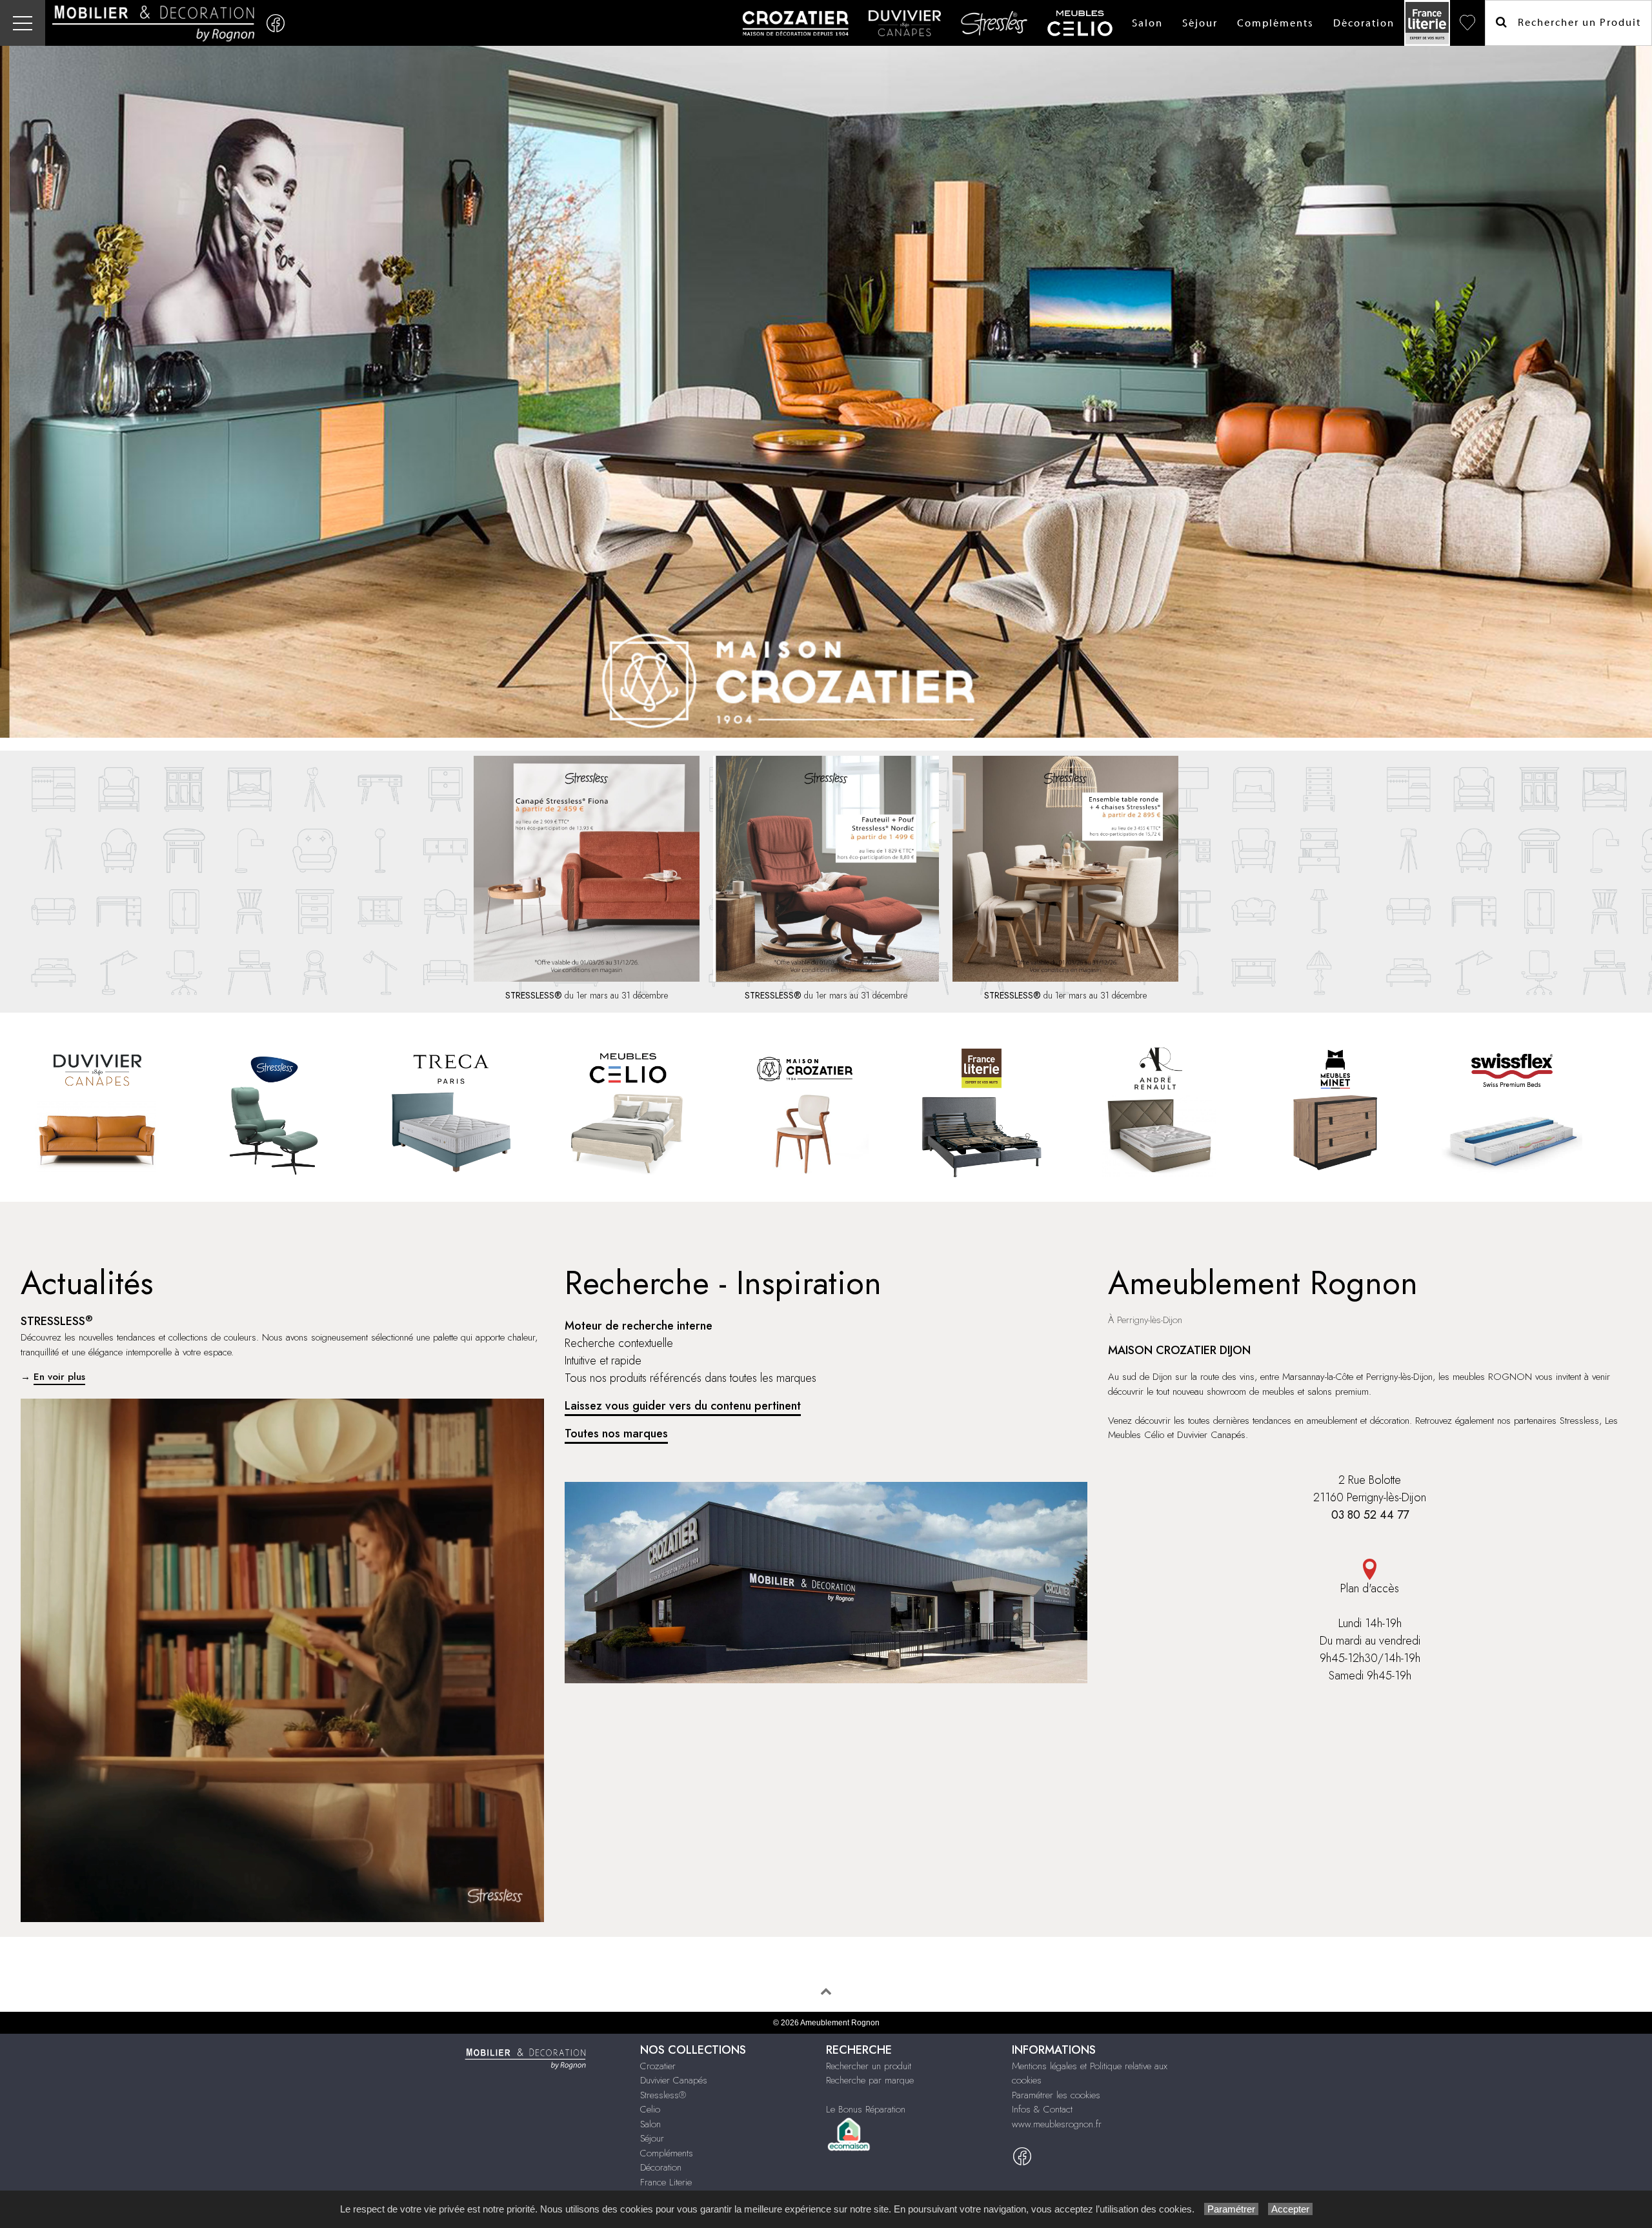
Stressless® (663, 2095)
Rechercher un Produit (1575, 23)
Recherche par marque (870, 2080)
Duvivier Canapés (674, 2080)
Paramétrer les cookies (1056, 2095)
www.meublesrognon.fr (1057, 2124)
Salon (1147, 23)
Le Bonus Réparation (866, 2109)
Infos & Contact (1042, 2109)
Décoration (1364, 23)
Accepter (1290, 2209)
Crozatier (658, 2066)
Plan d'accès (1370, 1588)
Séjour (1200, 23)
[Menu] (23, 23)
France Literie (666, 2182)
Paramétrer (1231, 2209)
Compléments (1275, 23)
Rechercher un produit (869, 2066)
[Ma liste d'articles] (1467, 23)
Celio (650, 2109)
